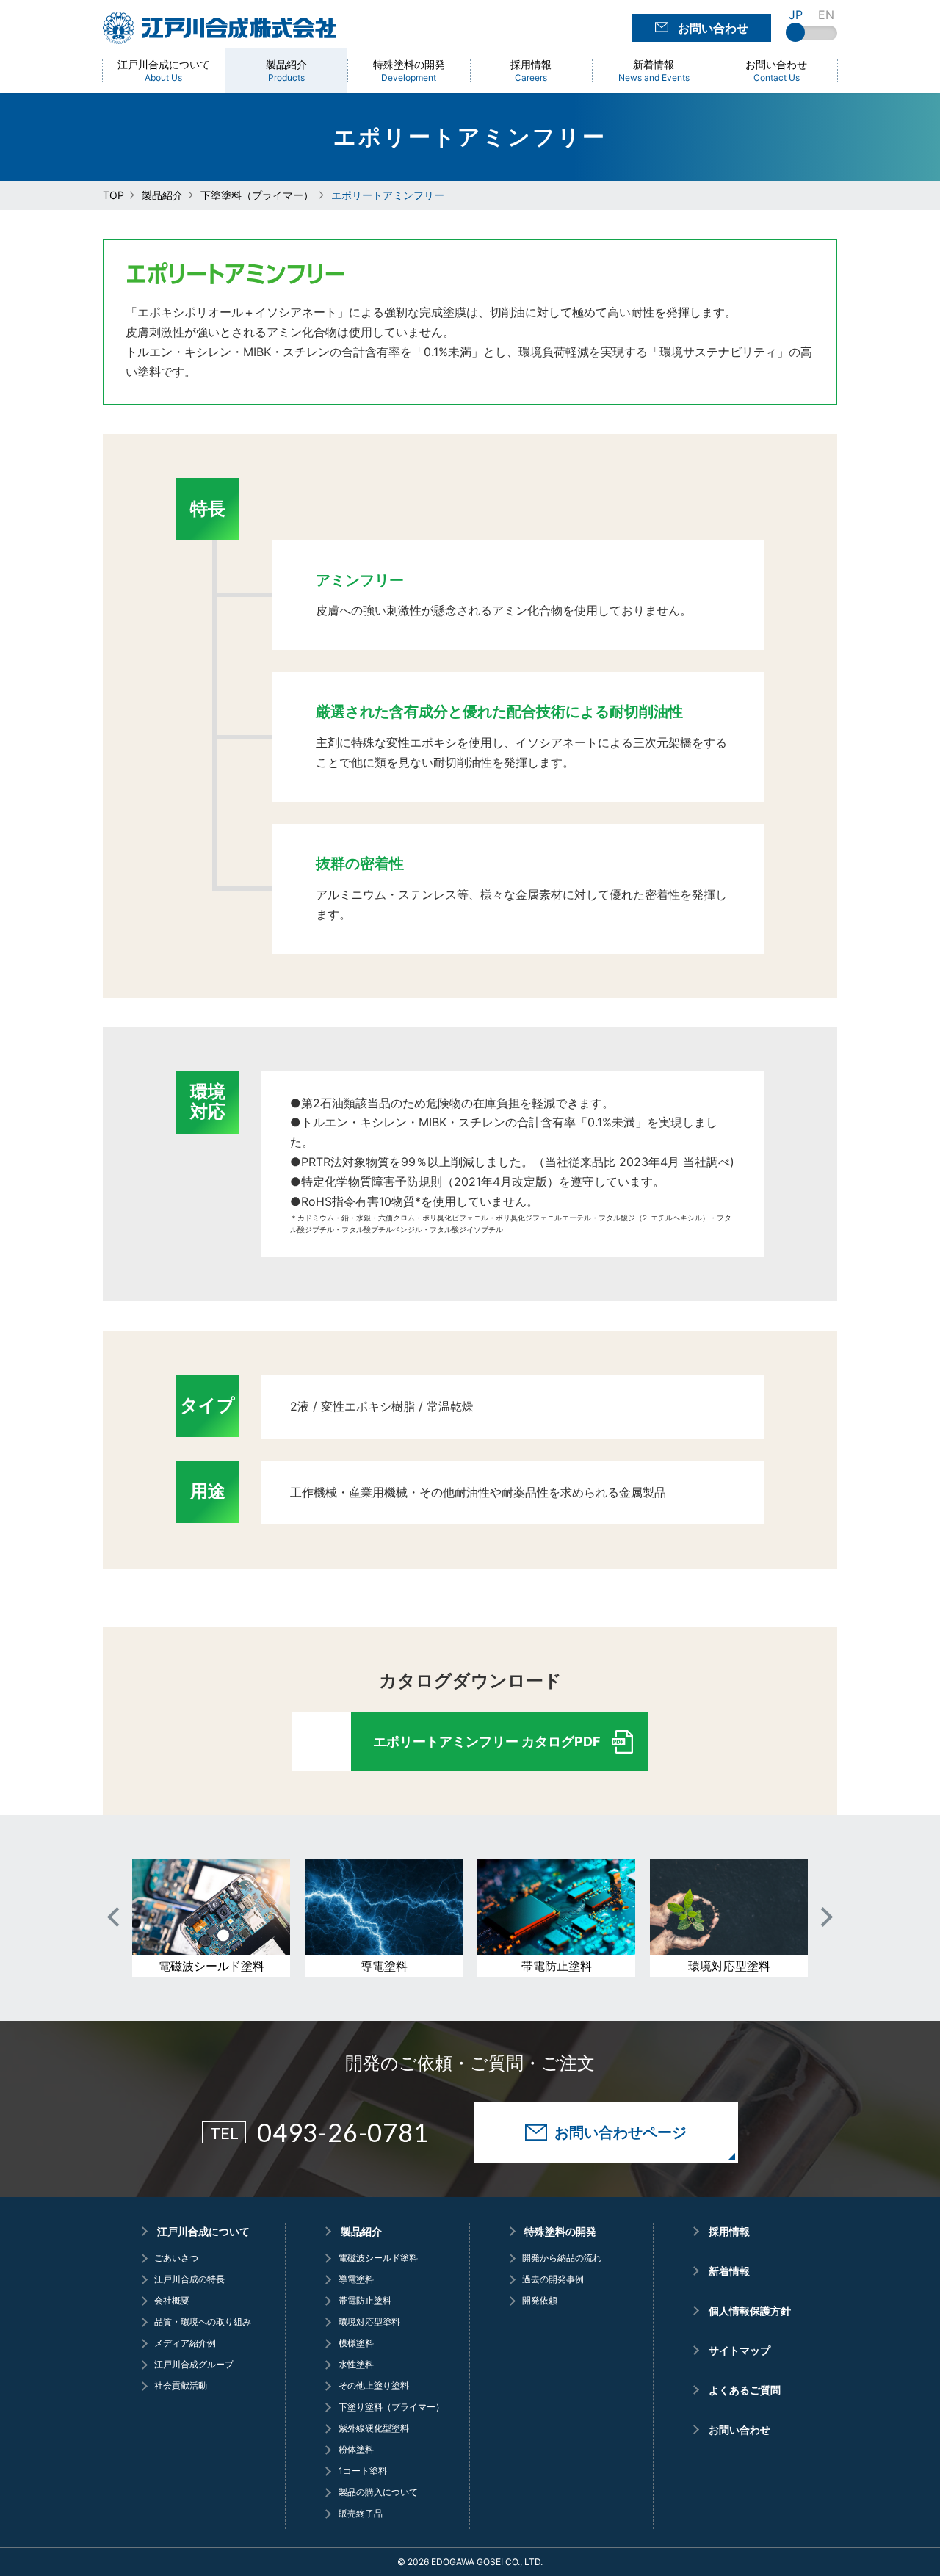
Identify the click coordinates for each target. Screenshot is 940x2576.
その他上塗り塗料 (373, 2386)
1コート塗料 (362, 2471)
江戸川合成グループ (194, 2365)
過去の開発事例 (553, 2279)
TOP (113, 195)
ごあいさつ (176, 2258)
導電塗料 (356, 2279)
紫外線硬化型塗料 (373, 2428)
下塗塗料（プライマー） (257, 195)
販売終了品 (360, 2514)
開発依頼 (540, 2301)
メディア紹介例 (185, 2343)
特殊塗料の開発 (560, 2232)
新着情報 (729, 2271)
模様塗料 (356, 2343)
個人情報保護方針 (750, 2311)
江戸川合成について (203, 2232)
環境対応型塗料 (369, 2322)
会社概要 (172, 2301)
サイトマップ (740, 2351)
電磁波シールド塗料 (378, 2258)
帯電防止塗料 (365, 2301)
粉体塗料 (356, 2450)
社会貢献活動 (181, 2386)
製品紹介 (162, 195)
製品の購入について (378, 2492)
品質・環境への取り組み (203, 2322)
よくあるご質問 (745, 2390)
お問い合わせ (740, 2430)
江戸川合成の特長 (189, 2279)
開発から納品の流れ (562, 2258)
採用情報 (729, 2232)
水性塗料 (356, 2365)
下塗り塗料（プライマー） (391, 2407)
